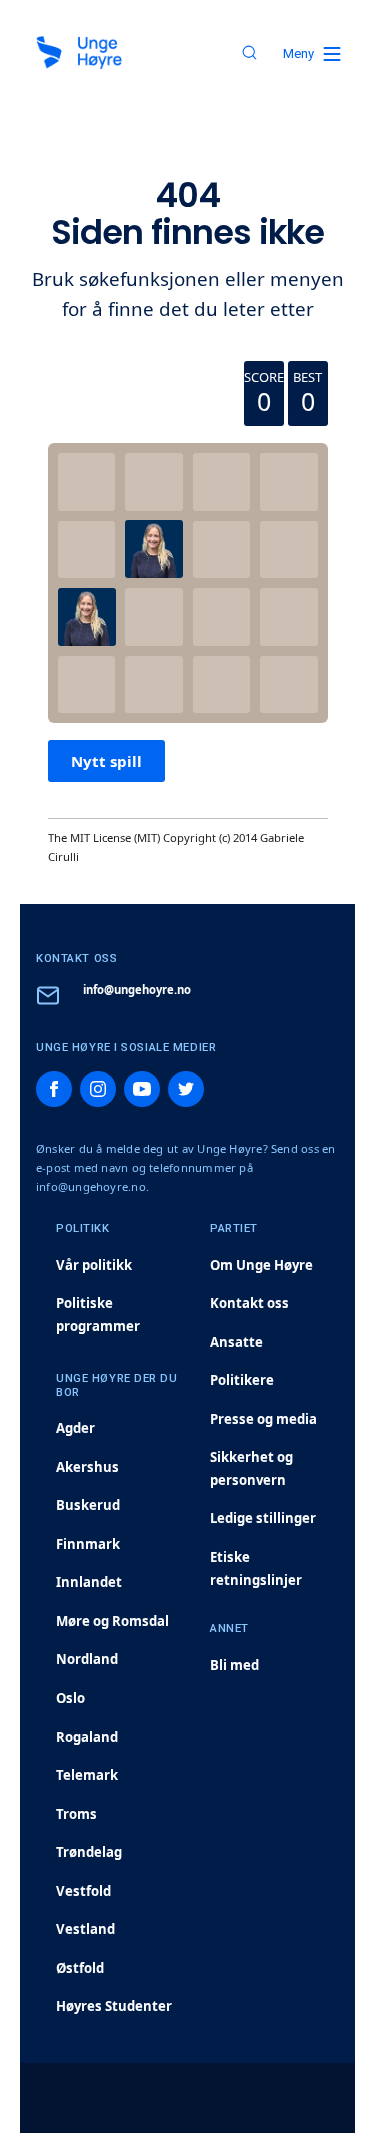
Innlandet (89, 1582)
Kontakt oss (249, 1303)
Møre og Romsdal (112, 1621)
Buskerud (88, 1505)
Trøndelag (89, 1852)
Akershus (87, 1467)
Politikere (242, 1380)
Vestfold (83, 1891)
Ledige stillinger (263, 1518)
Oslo (70, 1698)
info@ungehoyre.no (137, 989)
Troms (76, 1814)
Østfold (80, 1968)
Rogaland (87, 1737)
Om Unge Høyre (261, 1265)
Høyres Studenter (114, 2006)
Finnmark (88, 1544)
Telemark (87, 1775)
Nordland (87, 1659)
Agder (75, 1428)
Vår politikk (94, 1265)
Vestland (85, 1929)
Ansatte (236, 1342)
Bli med (234, 1665)
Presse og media (263, 1419)
